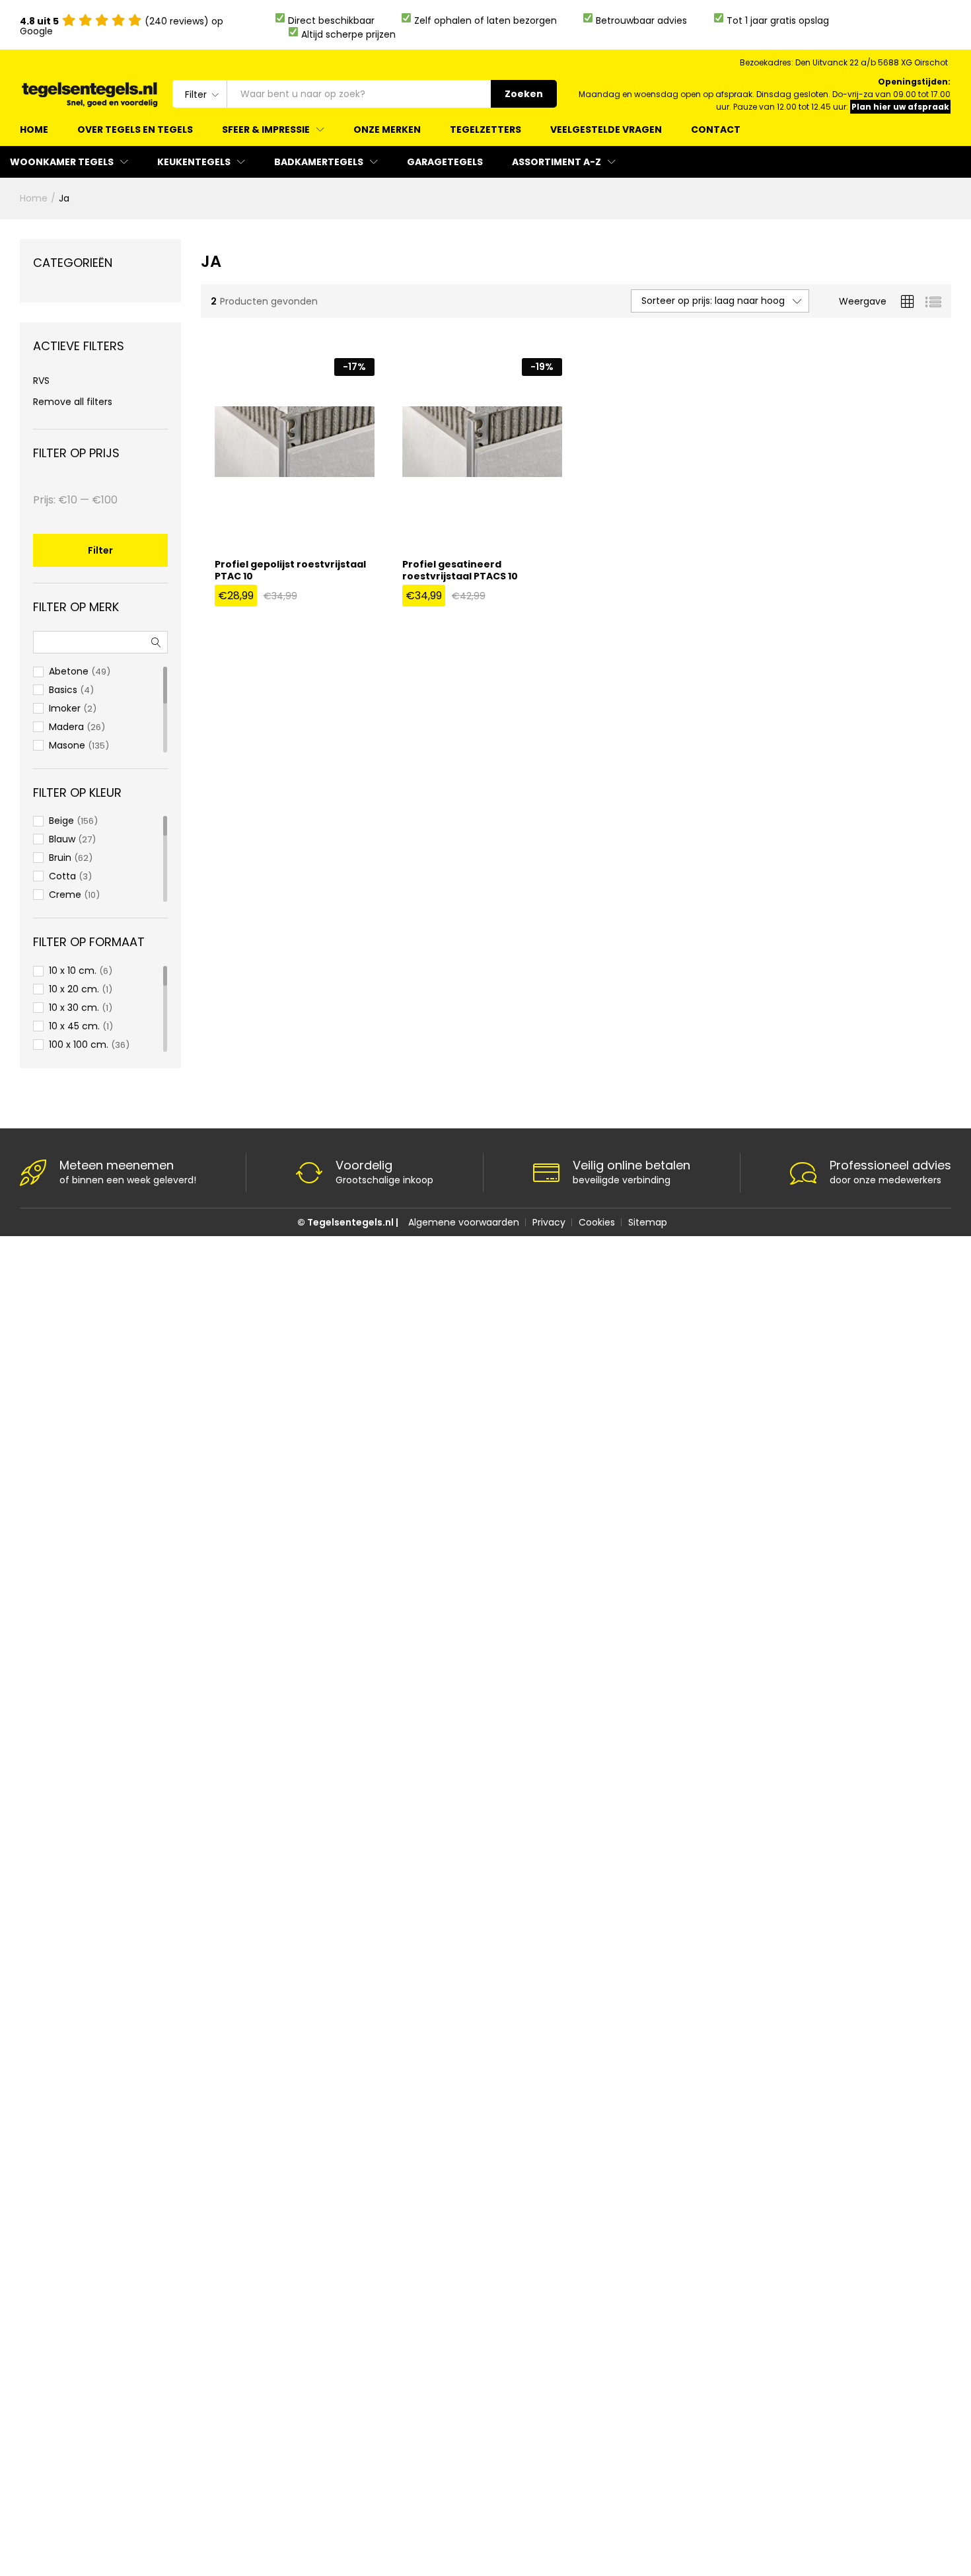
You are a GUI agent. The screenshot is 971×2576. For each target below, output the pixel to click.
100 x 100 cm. (79, 1045)
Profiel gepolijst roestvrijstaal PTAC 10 (290, 570)
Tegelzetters (485, 129)
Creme (65, 895)
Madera (66, 727)
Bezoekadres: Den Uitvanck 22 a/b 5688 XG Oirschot (844, 62)
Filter (100, 550)
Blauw (62, 839)
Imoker (65, 708)
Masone (67, 745)
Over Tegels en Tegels (135, 129)
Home (34, 129)
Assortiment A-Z (557, 162)
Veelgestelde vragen (606, 129)
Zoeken (524, 94)
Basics (63, 690)
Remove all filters (73, 402)
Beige (61, 821)
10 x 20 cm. (74, 989)
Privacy (549, 1222)
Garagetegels (445, 162)
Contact (716, 129)
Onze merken (387, 129)
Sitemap (648, 1222)
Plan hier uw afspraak (900, 107)
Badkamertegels (319, 162)
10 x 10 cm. (73, 971)
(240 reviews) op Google (122, 26)
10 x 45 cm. (74, 1026)
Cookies (597, 1222)
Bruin (60, 858)
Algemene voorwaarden (464, 1222)
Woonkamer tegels (62, 162)
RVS (41, 381)
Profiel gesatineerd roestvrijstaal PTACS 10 (460, 570)
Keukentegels (194, 162)
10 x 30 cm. (74, 1008)
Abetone (69, 671)
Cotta (62, 876)
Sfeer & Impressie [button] (266, 129)
